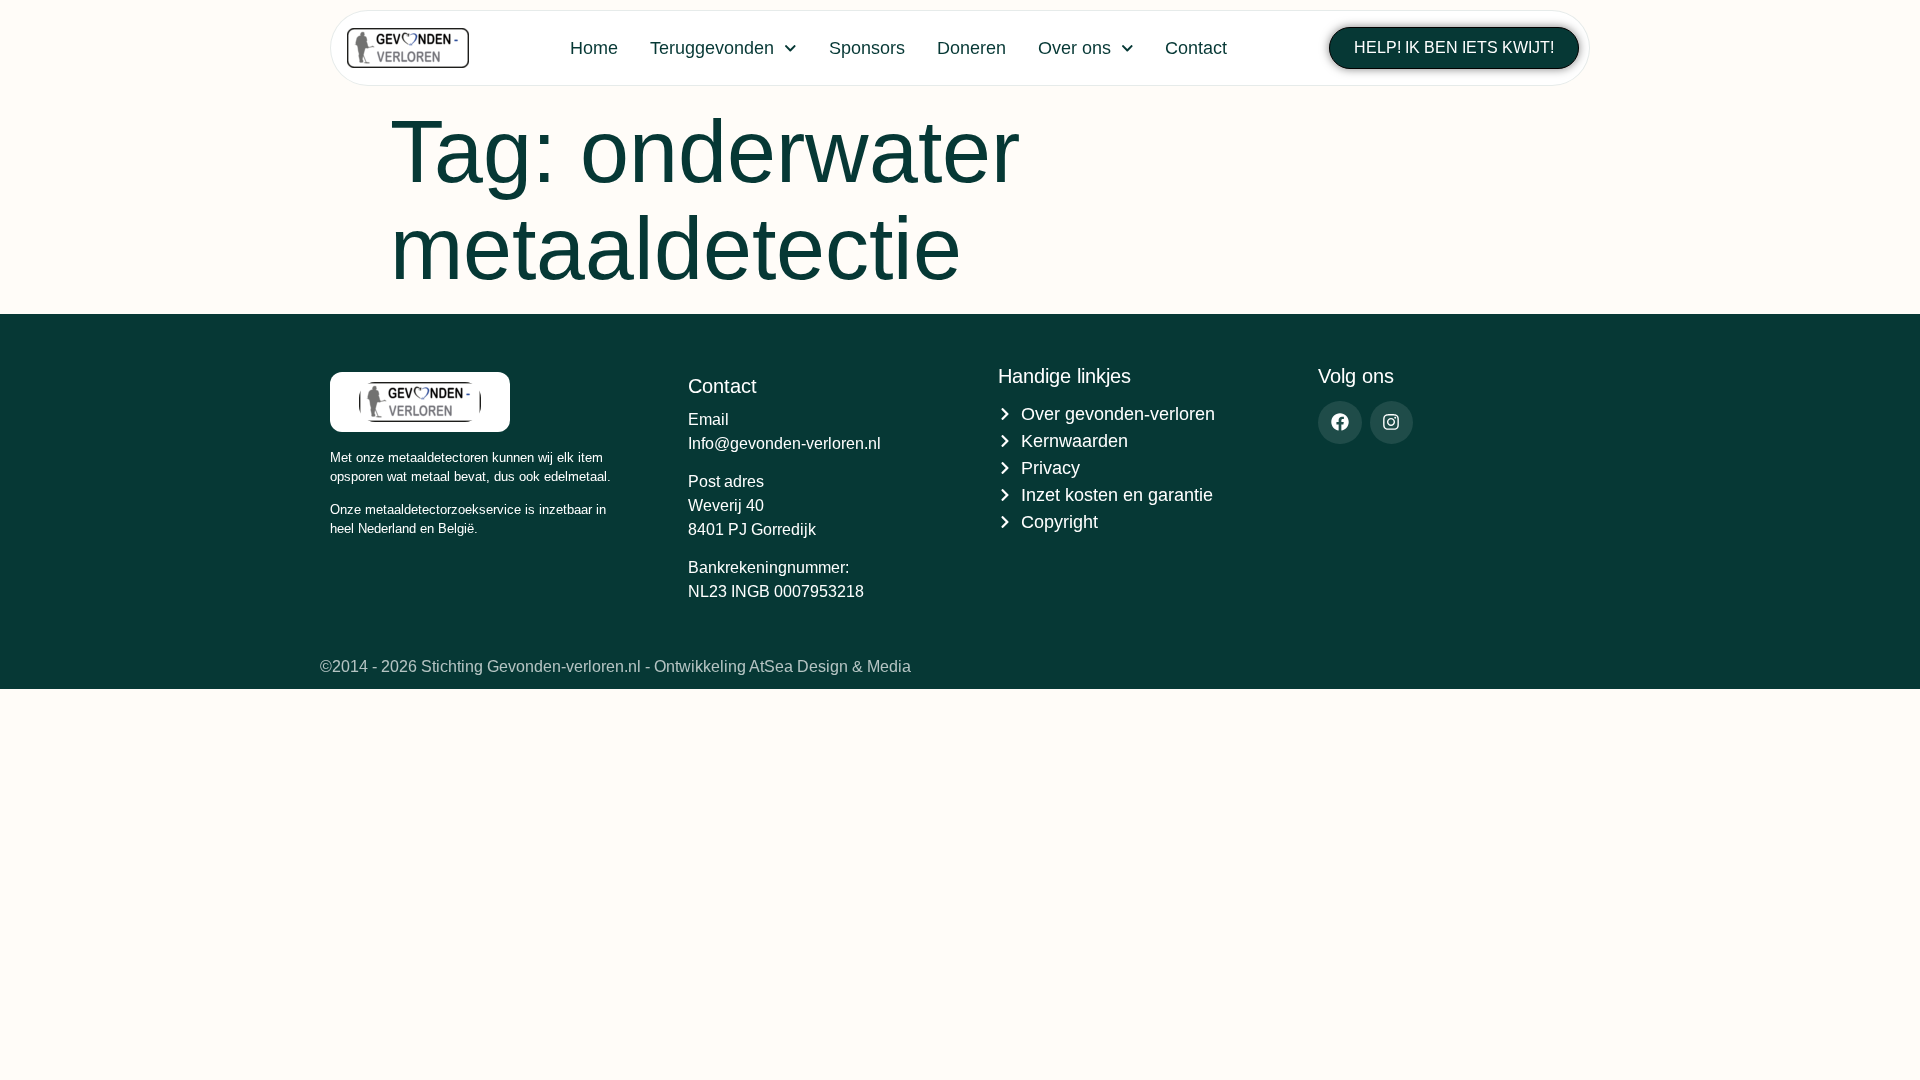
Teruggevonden (712, 48)
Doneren (971, 48)
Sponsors (867, 48)
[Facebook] (1339, 422)
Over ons (1074, 48)
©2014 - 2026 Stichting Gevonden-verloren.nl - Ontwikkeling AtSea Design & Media (615, 666)
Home (594, 48)
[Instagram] (1391, 422)
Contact (1196, 48)
